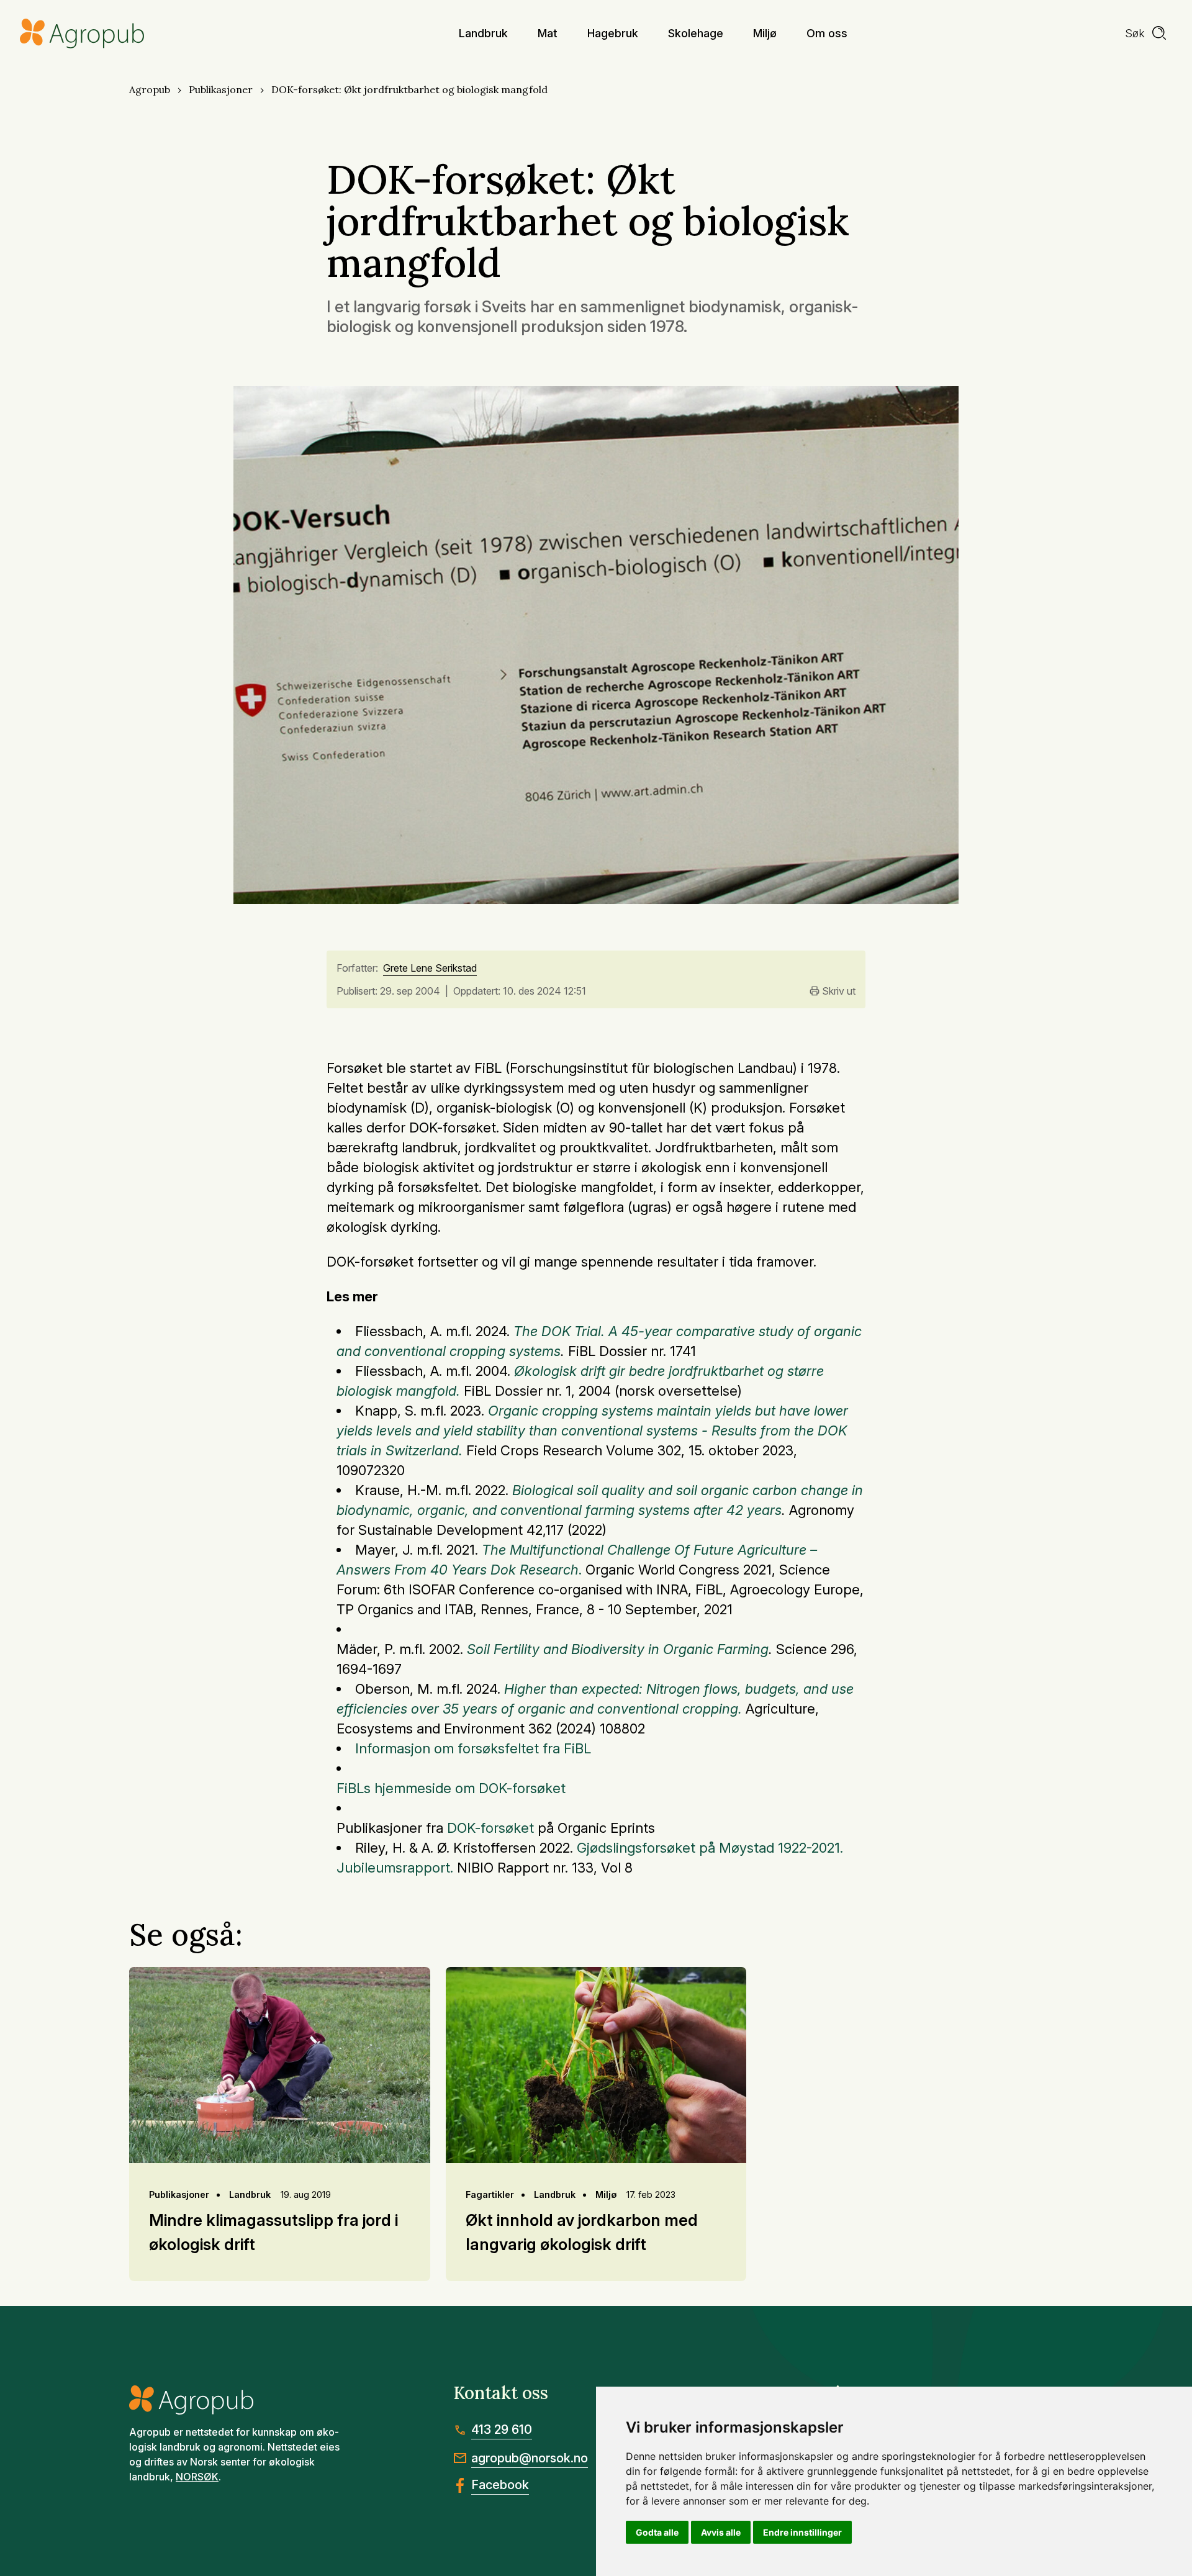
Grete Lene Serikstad (430, 969)
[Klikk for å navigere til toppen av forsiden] (82, 34)
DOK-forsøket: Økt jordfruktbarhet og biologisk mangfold (409, 89)
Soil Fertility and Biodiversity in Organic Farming (618, 1649)
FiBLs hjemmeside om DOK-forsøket (453, 1788)
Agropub (150, 89)
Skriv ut (839, 991)
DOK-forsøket (492, 1828)
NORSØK (197, 2477)
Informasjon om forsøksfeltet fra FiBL (473, 1748)
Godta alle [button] (657, 2532)
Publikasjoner (221, 89)
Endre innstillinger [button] (802, 2532)
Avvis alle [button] (721, 2532)
